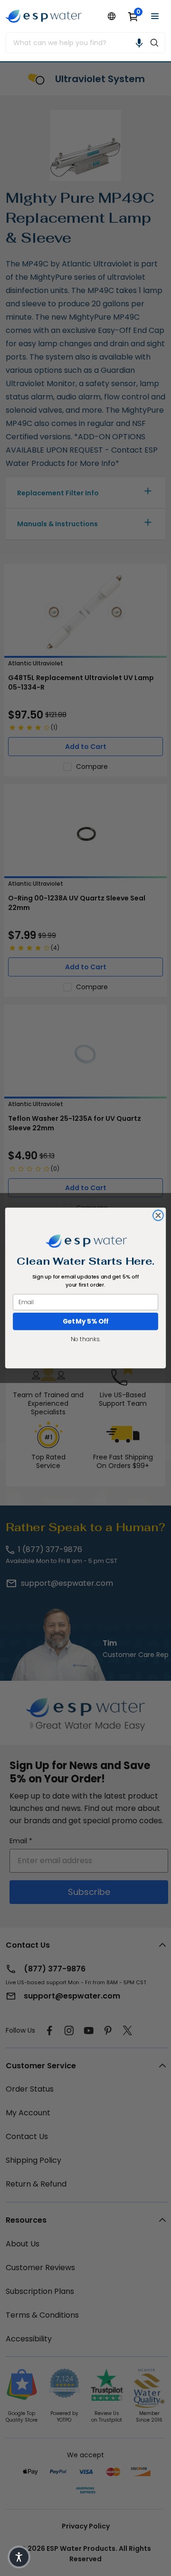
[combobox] (75, 43)
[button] (139, 43)
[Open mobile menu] (155, 16)
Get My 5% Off (86, 1321)
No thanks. (85, 1339)
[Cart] (133, 16)
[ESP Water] (44, 16)
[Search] (154, 43)
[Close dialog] (158, 1215)
